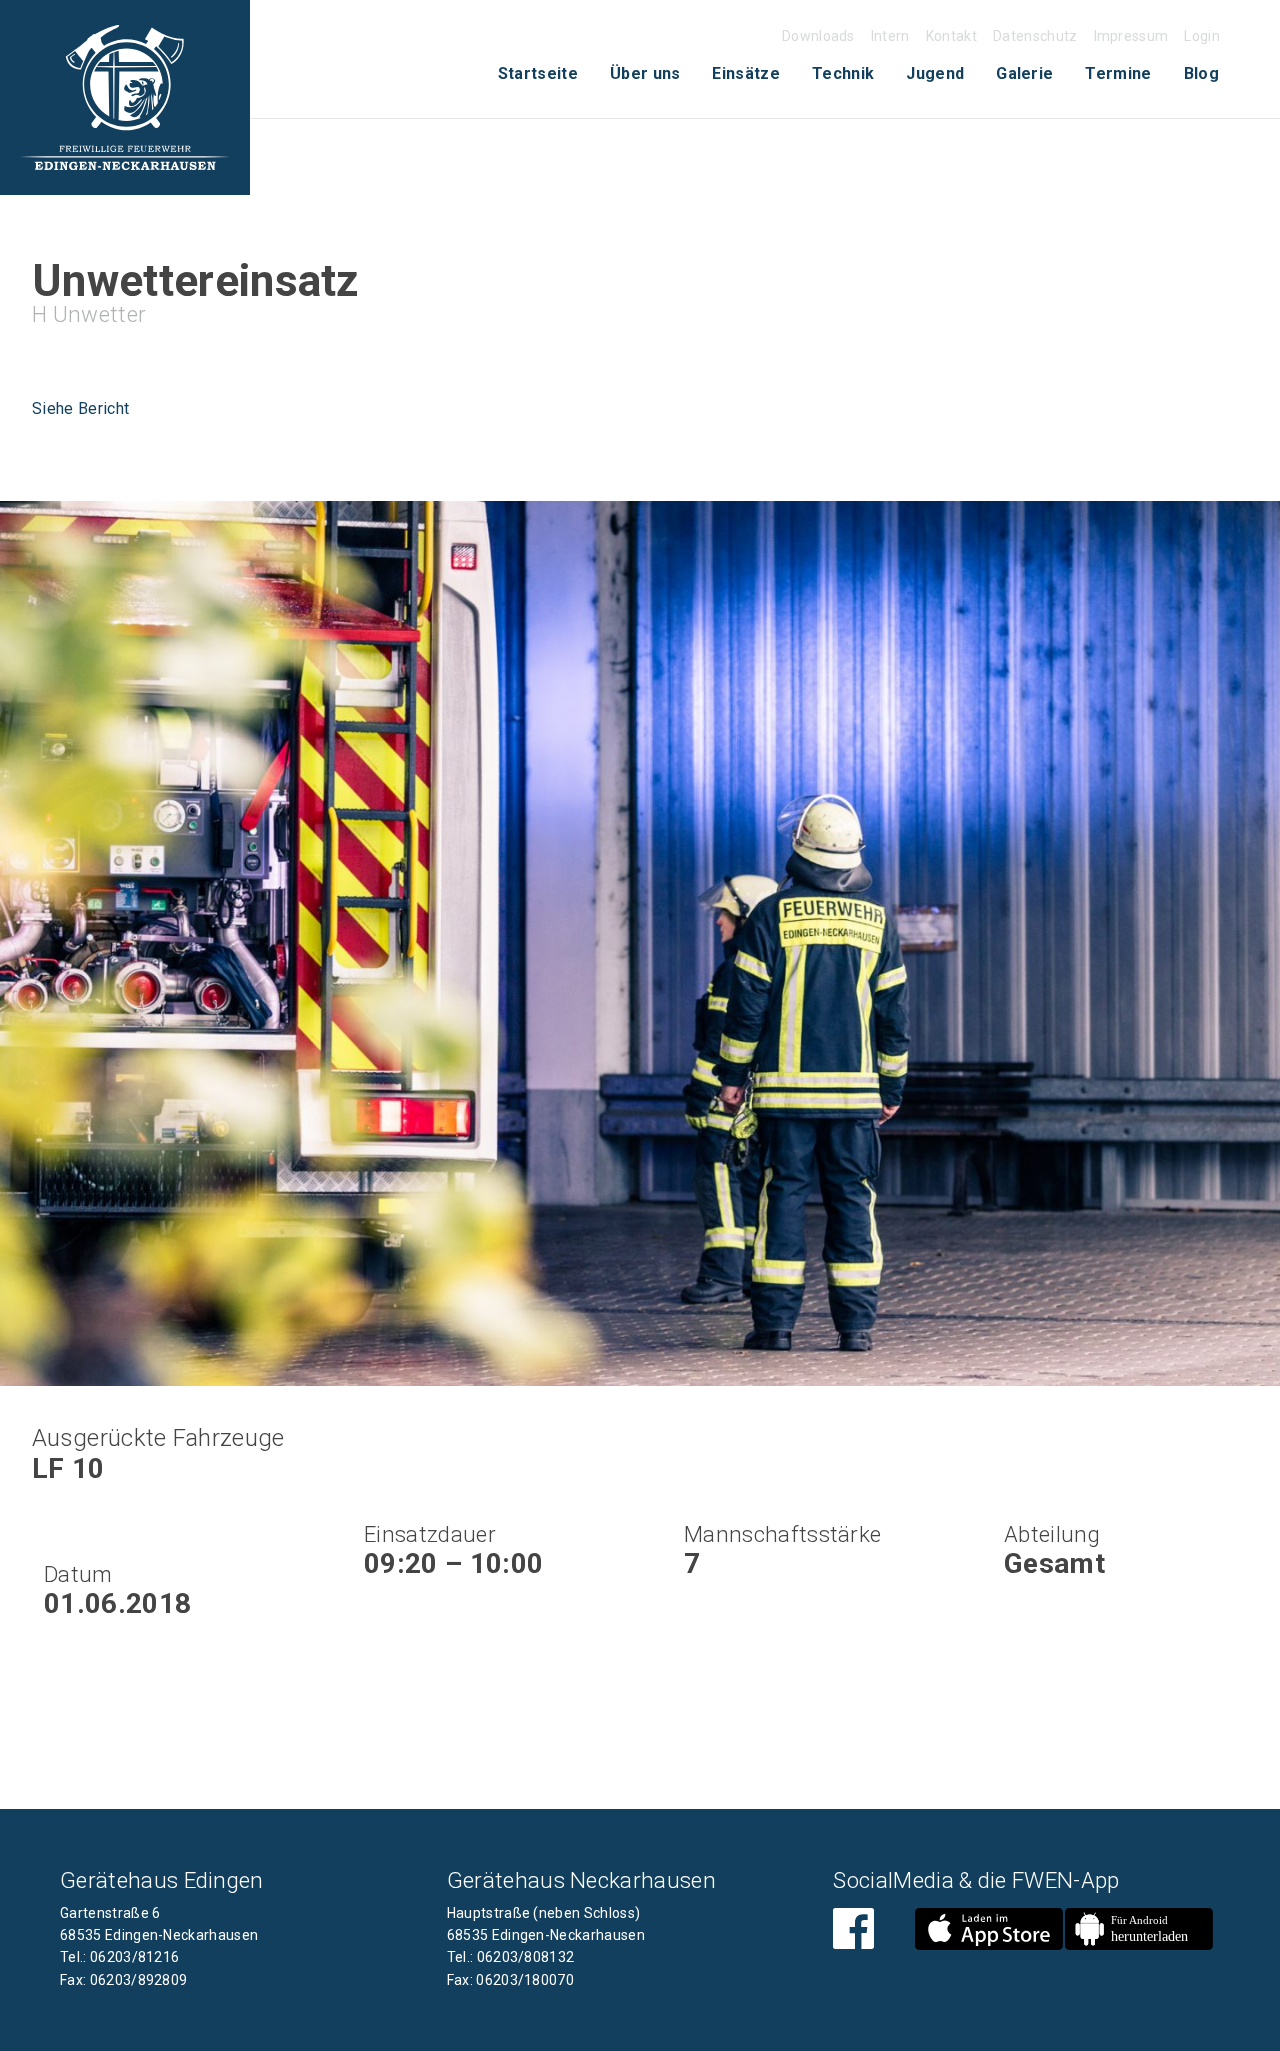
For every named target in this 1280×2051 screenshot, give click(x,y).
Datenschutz (1035, 36)
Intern (890, 36)
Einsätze (746, 73)
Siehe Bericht (80, 408)
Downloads (818, 36)
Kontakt (951, 36)
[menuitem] (538, 74)
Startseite (538, 73)
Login (1202, 36)
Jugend (935, 73)
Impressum (1131, 36)
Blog (1201, 73)
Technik (843, 73)
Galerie (1024, 73)
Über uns (645, 73)
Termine (1118, 73)
